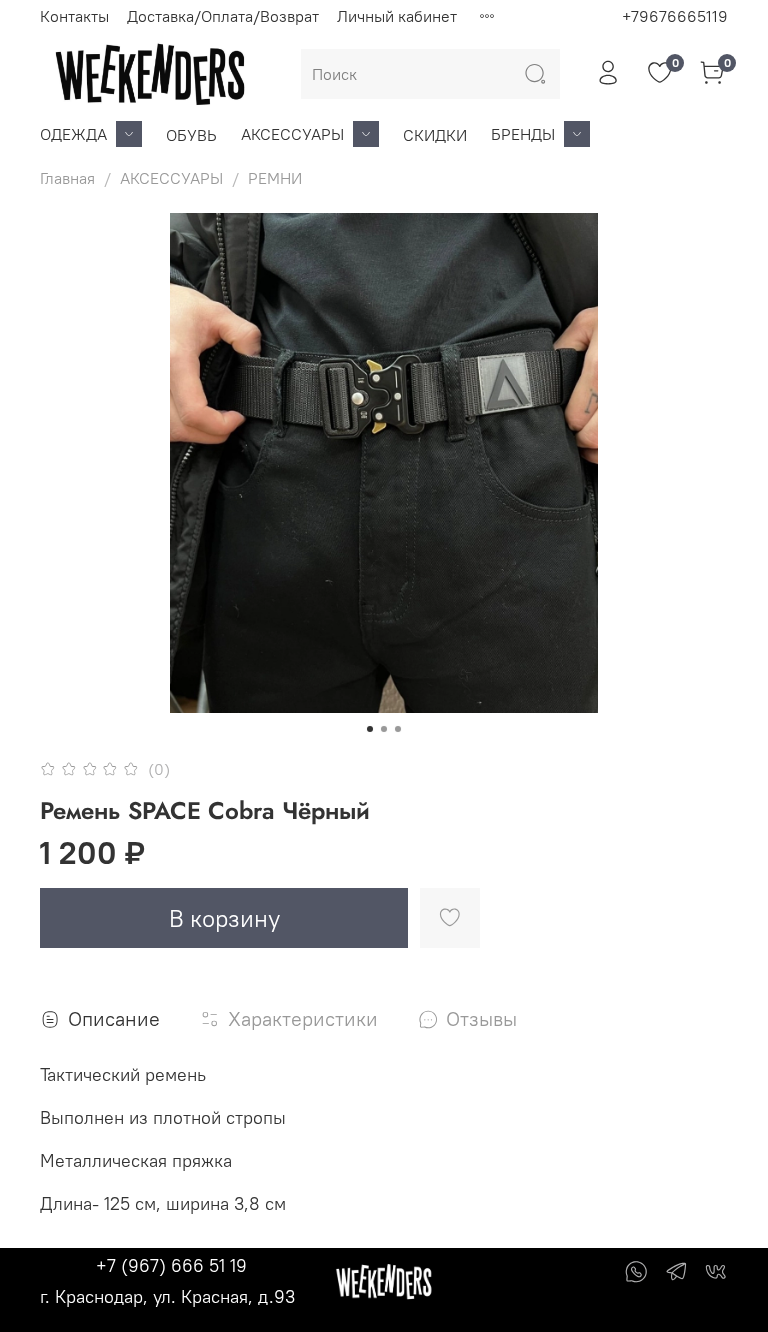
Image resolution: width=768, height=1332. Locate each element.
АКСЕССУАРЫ (292, 134)
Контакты (74, 16)
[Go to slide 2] (384, 729)
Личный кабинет (397, 16)
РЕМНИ (275, 178)
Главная (67, 178)
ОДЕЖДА (73, 134)
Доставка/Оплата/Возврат (223, 16)
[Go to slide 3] (398, 729)
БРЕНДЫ (523, 134)
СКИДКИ (435, 135)
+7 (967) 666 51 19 (171, 1265)
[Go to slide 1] (370, 729)
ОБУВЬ (191, 135)
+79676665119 (675, 16)
